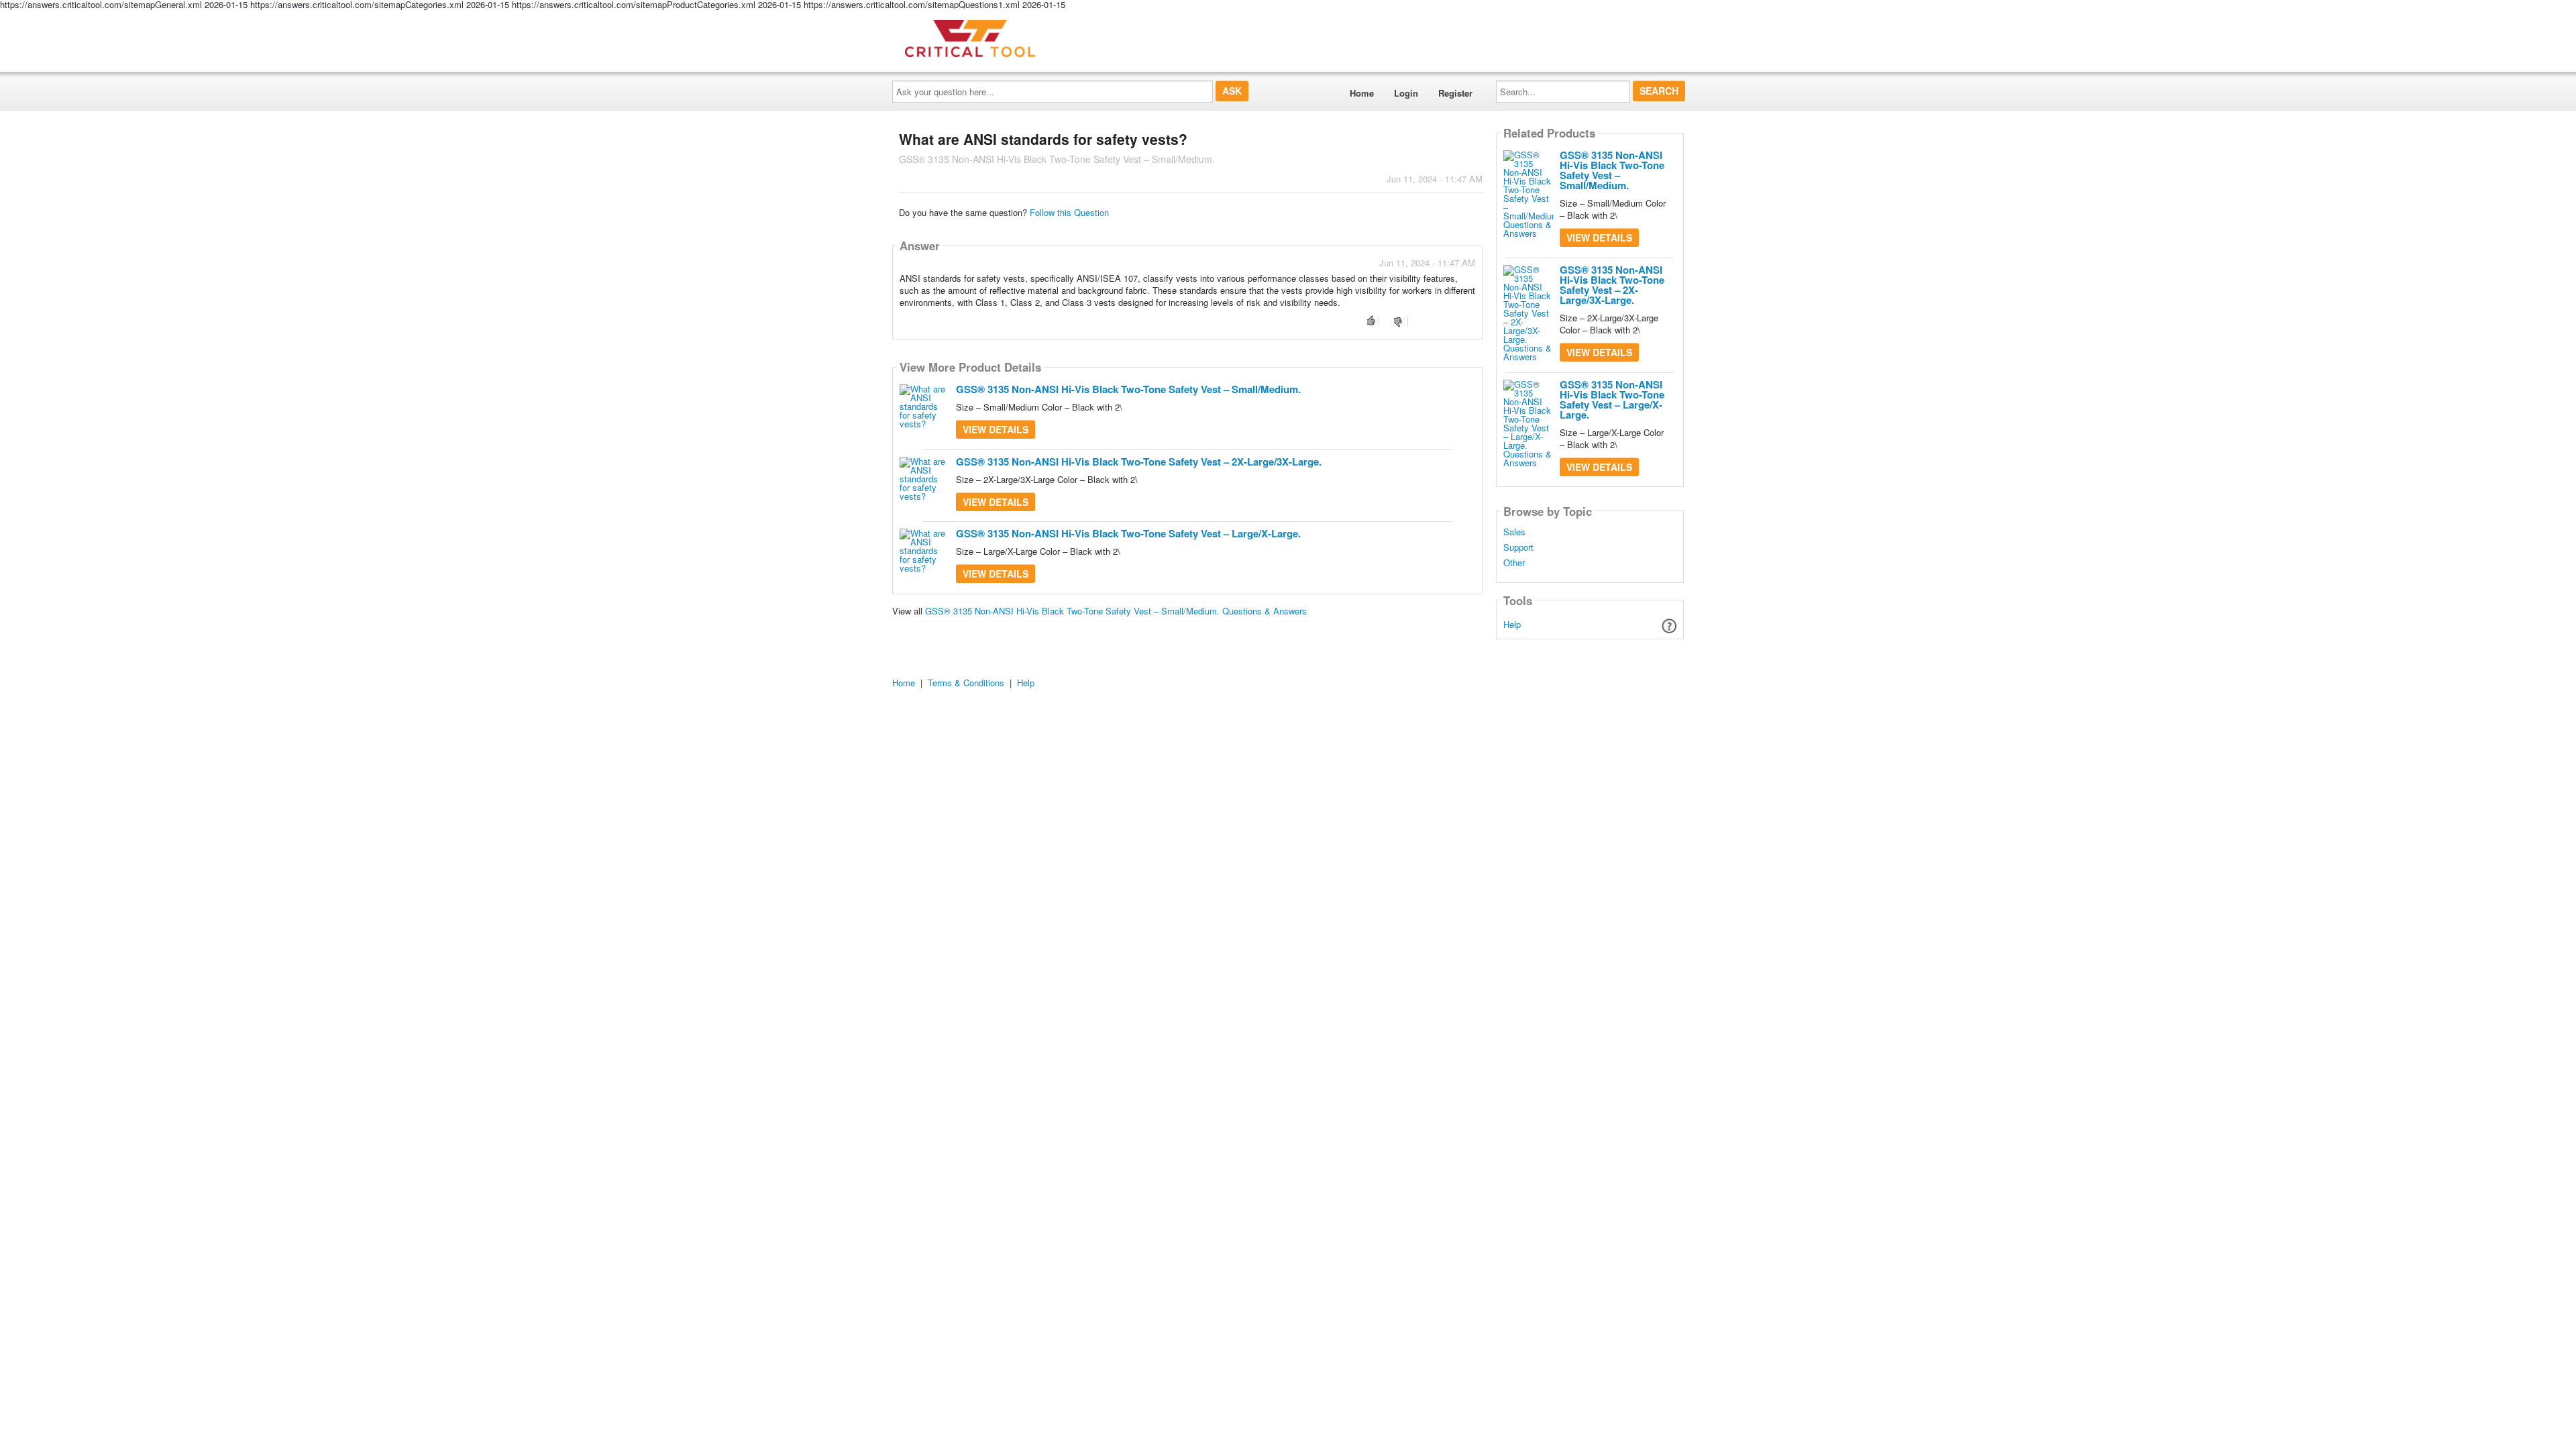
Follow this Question (1069, 212)
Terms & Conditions (966, 683)
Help (1512, 624)
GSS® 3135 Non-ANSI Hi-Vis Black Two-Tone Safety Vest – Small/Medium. (1128, 389)
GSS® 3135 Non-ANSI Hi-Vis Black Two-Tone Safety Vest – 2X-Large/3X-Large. (1139, 462)
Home (1362, 93)
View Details (996, 429)
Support (1518, 547)
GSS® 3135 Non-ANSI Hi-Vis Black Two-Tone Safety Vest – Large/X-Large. (1128, 533)
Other (1514, 563)
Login (1406, 93)
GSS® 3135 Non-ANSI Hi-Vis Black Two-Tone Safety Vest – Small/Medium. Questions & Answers (1116, 611)
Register (1455, 93)
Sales (1514, 532)
